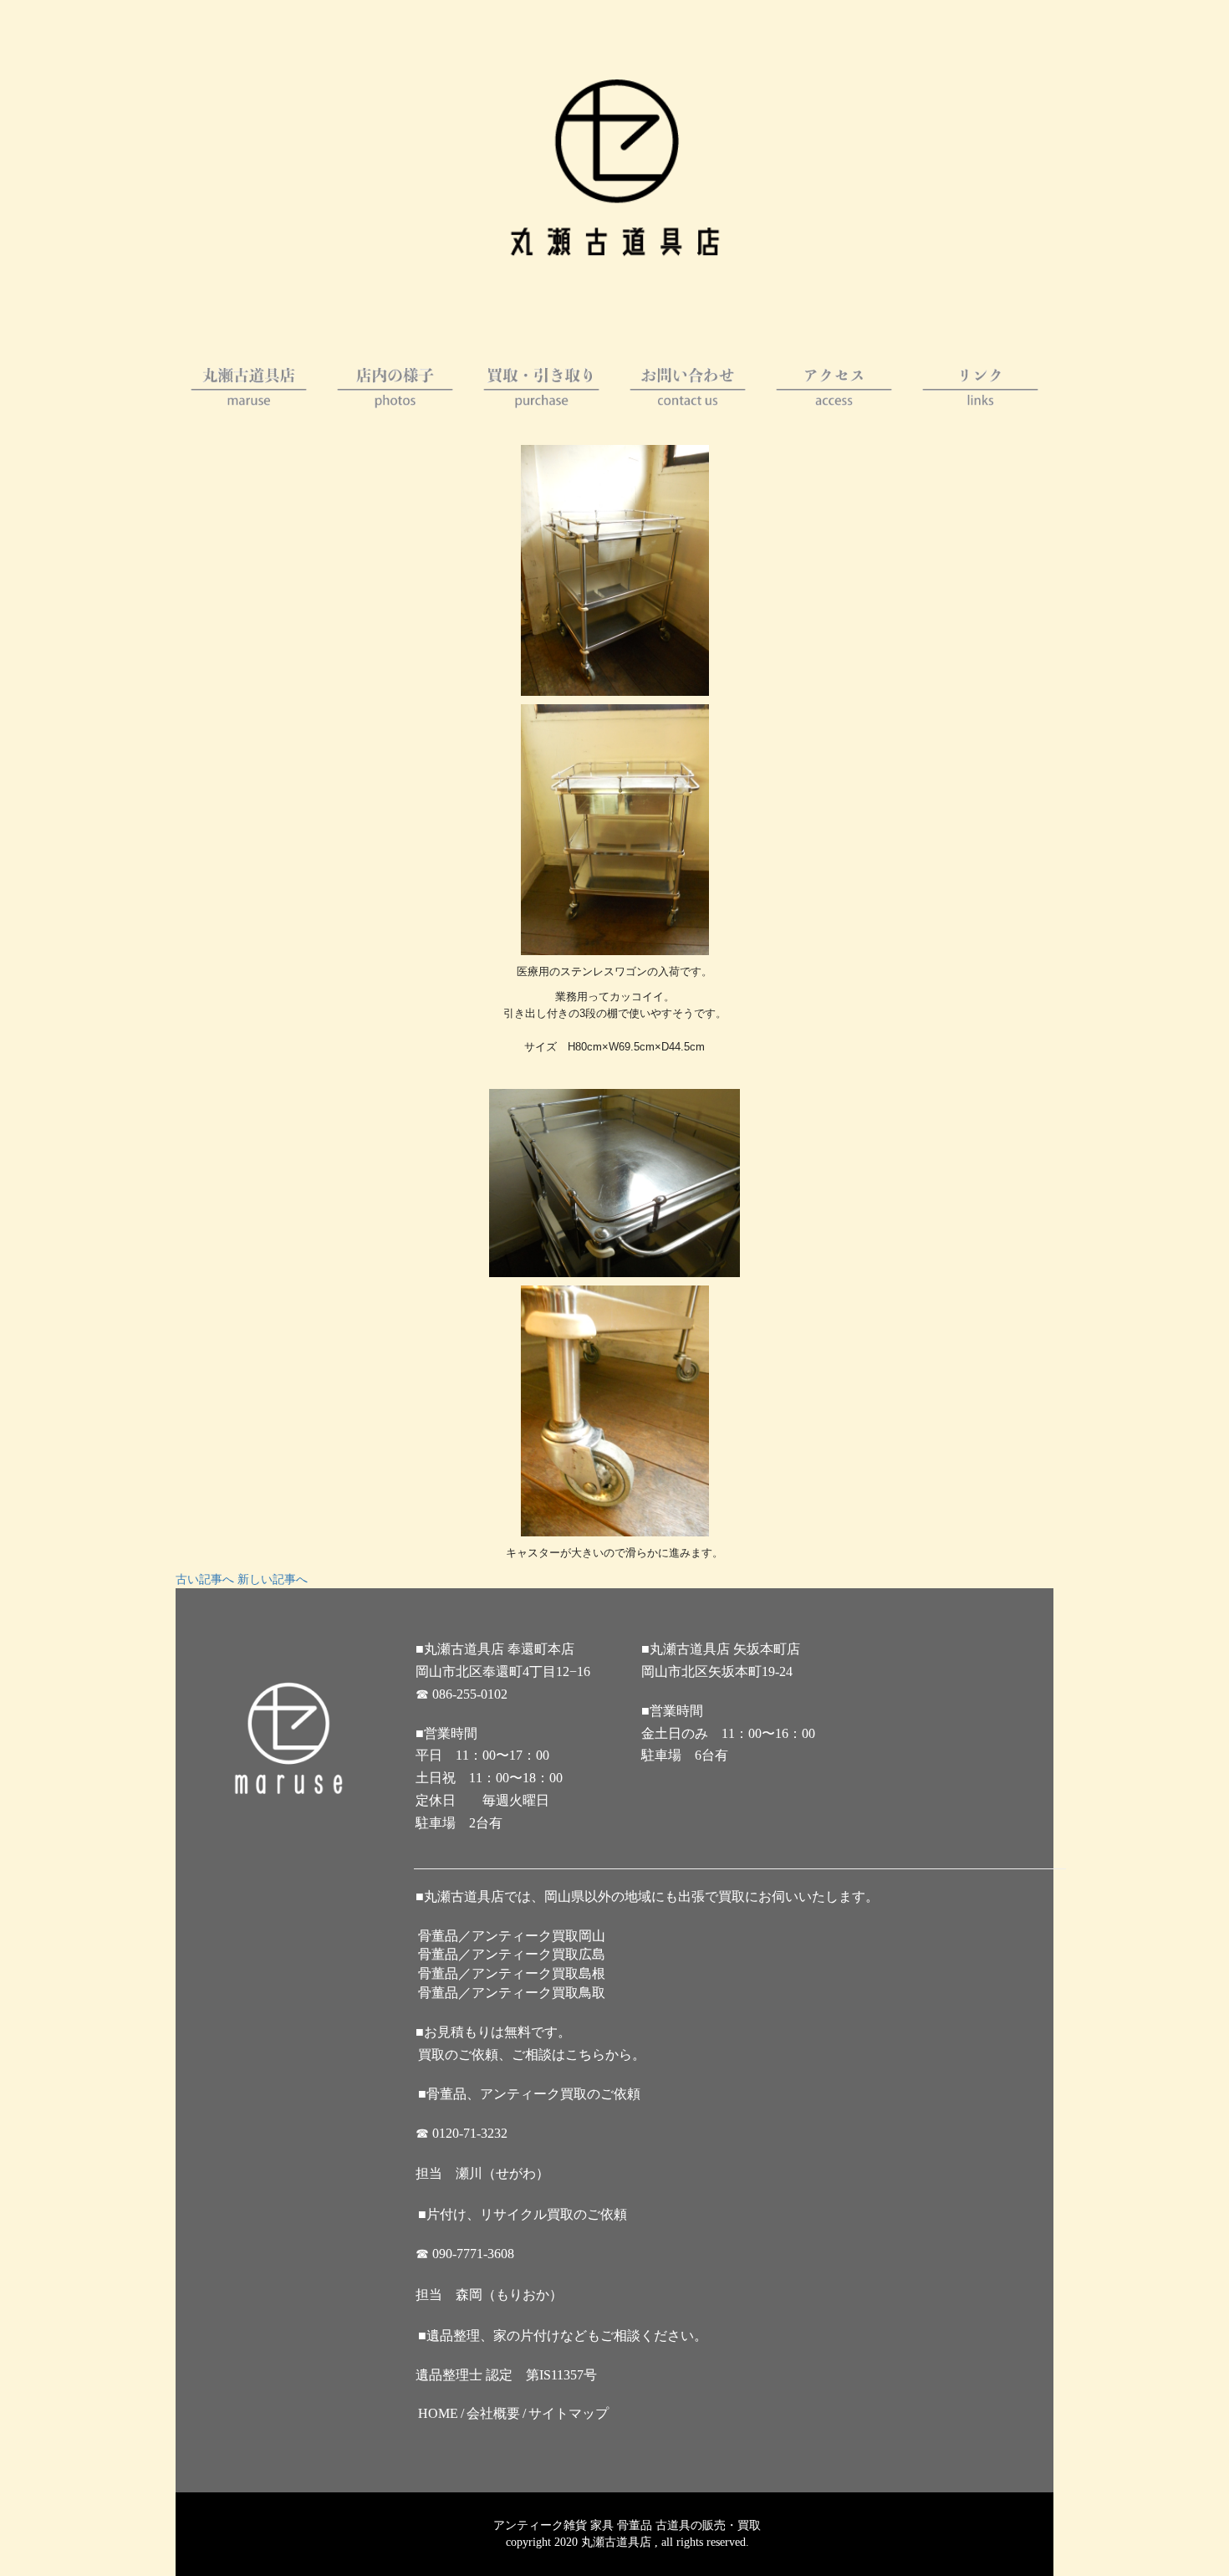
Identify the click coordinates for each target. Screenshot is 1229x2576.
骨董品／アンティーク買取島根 (512, 1973)
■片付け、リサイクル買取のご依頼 (523, 2214)
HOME (438, 2413)
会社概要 (493, 2413)
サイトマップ (569, 2413)
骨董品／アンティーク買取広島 (512, 1954)
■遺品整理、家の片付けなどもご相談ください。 (563, 2336)
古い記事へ (205, 1579)
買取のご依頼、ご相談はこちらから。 (532, 2055)
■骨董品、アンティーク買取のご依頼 (529, 2094)
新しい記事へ (273, 1579)
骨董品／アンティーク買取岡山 (512, 1936)
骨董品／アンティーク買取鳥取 (512, 1993)
